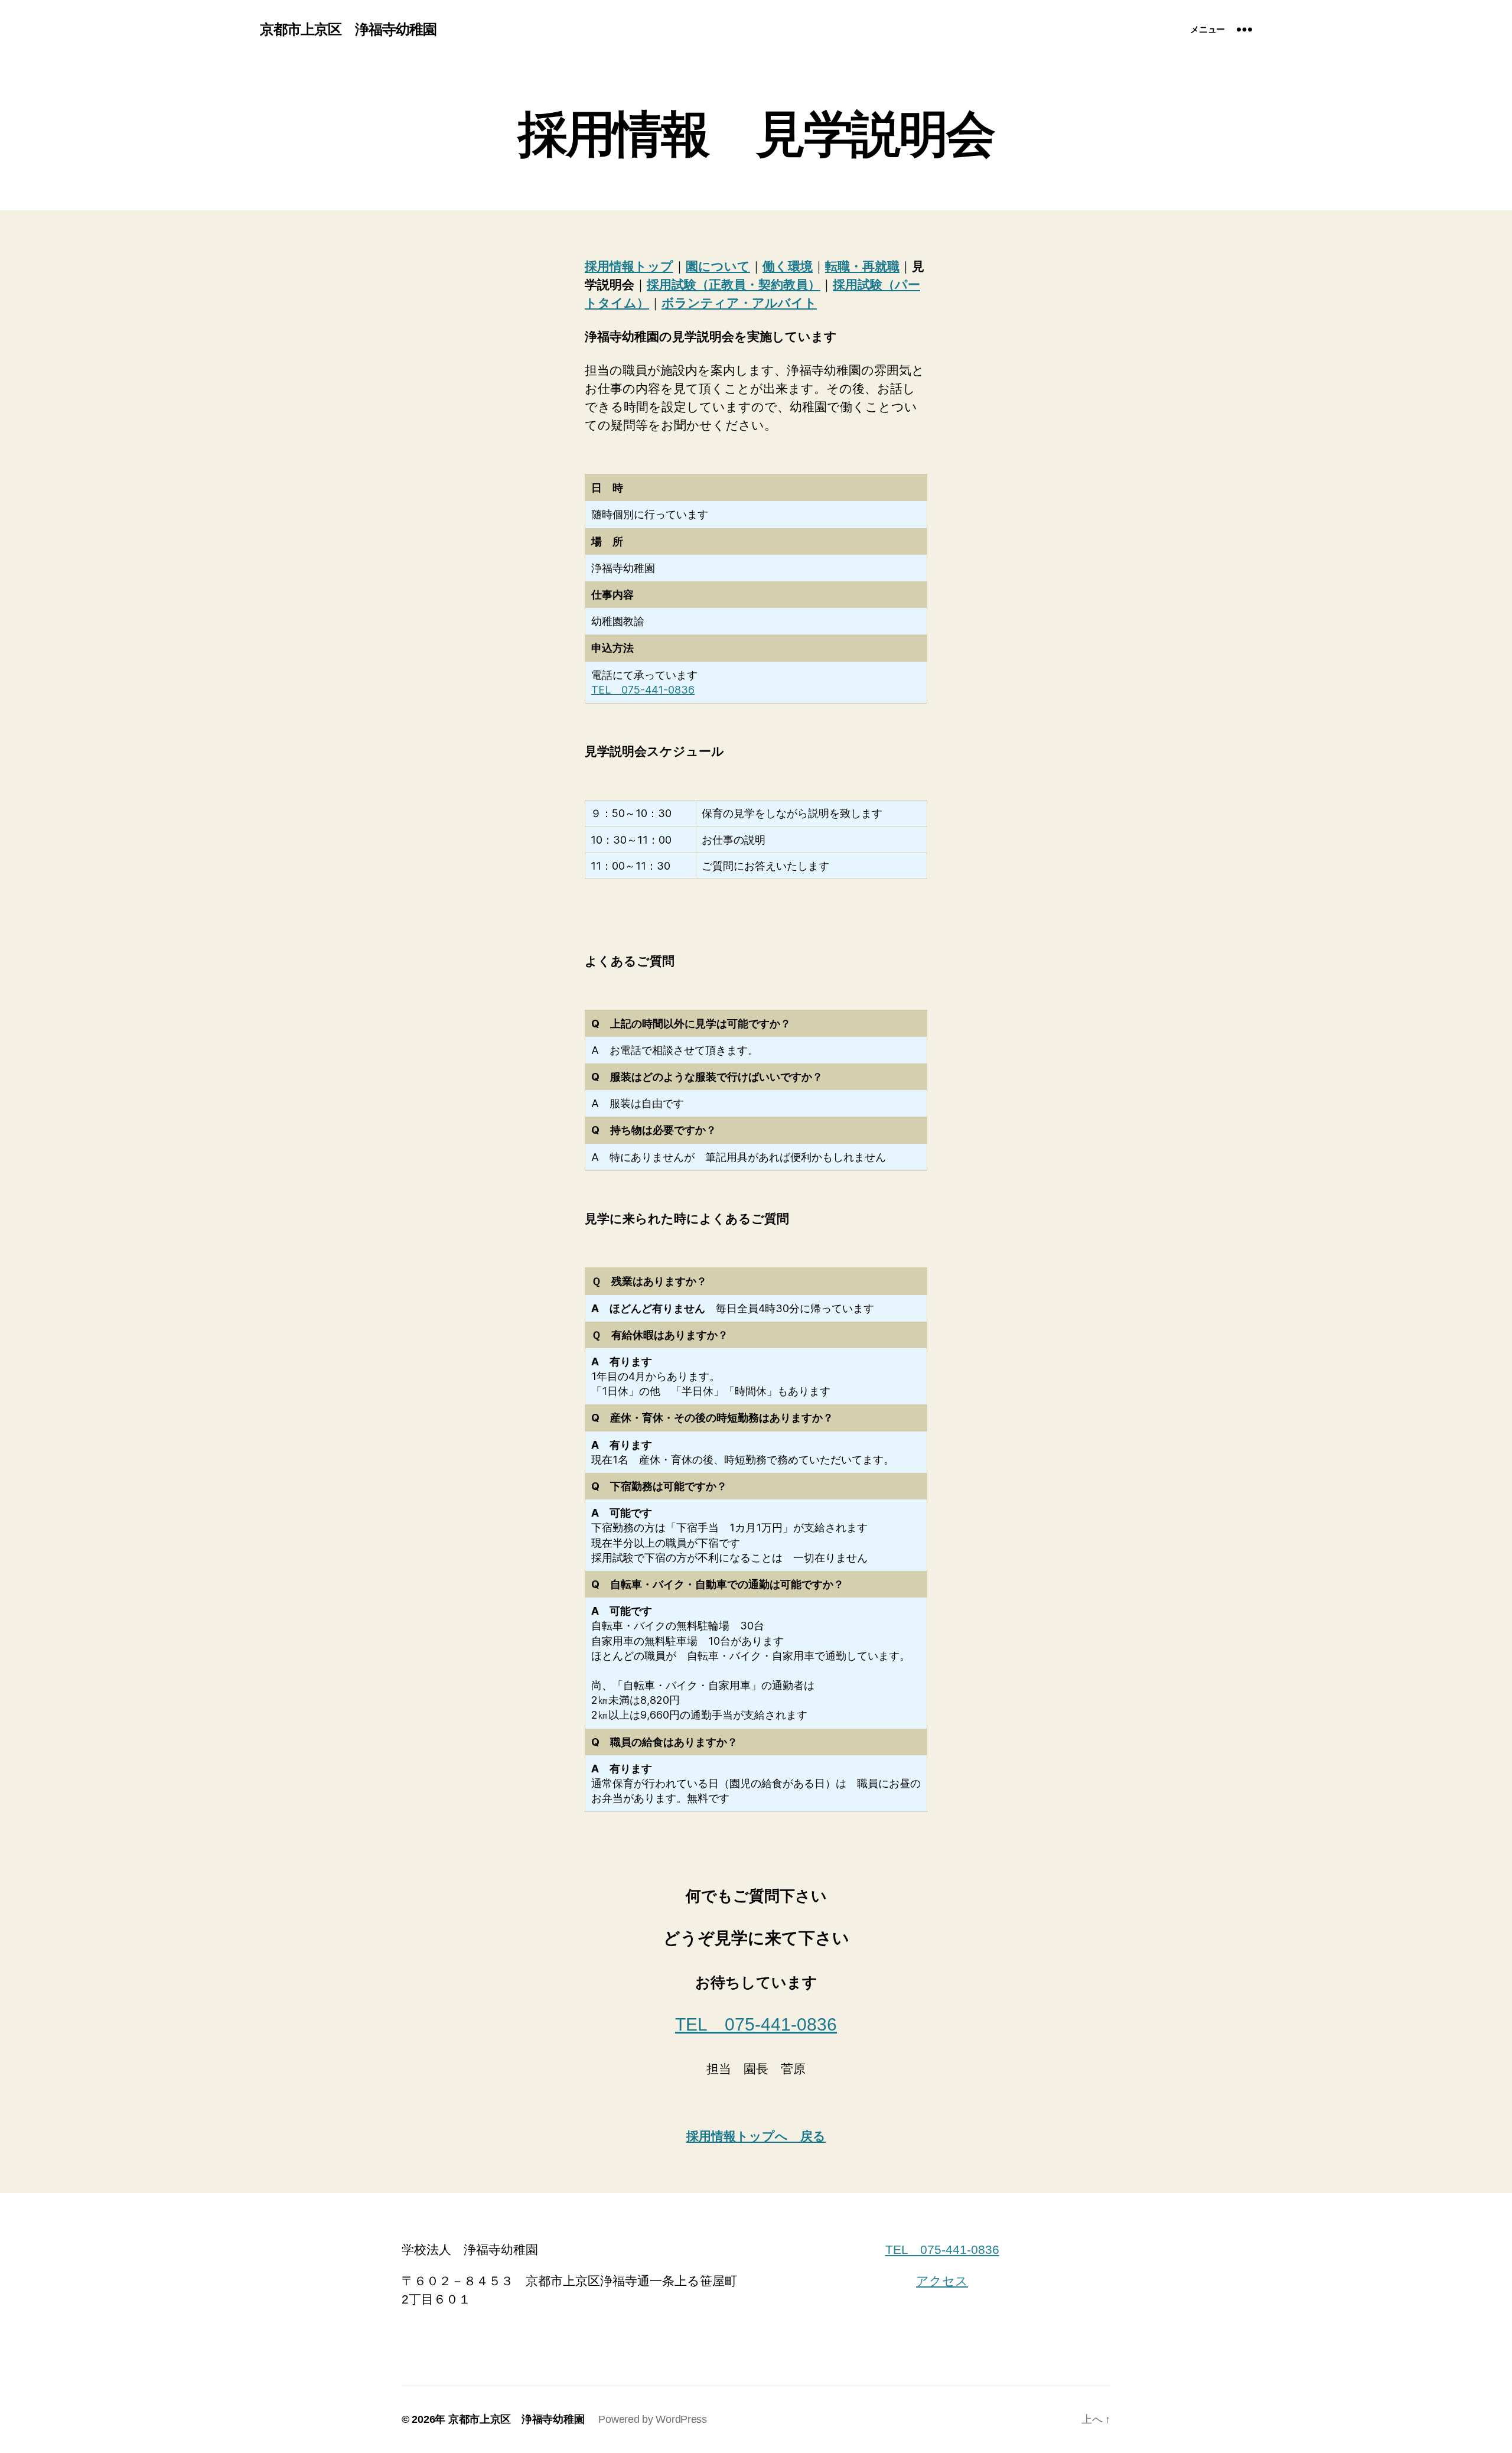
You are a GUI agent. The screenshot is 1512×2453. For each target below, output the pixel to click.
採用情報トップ (629, 266)
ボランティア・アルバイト (739, 303)
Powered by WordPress (653, 2419)
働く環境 (788, 266)
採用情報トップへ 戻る (756, 2136)
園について (718, 266)
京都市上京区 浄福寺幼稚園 (348, 30)
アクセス (942, 2281)
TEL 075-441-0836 (643, 690)
